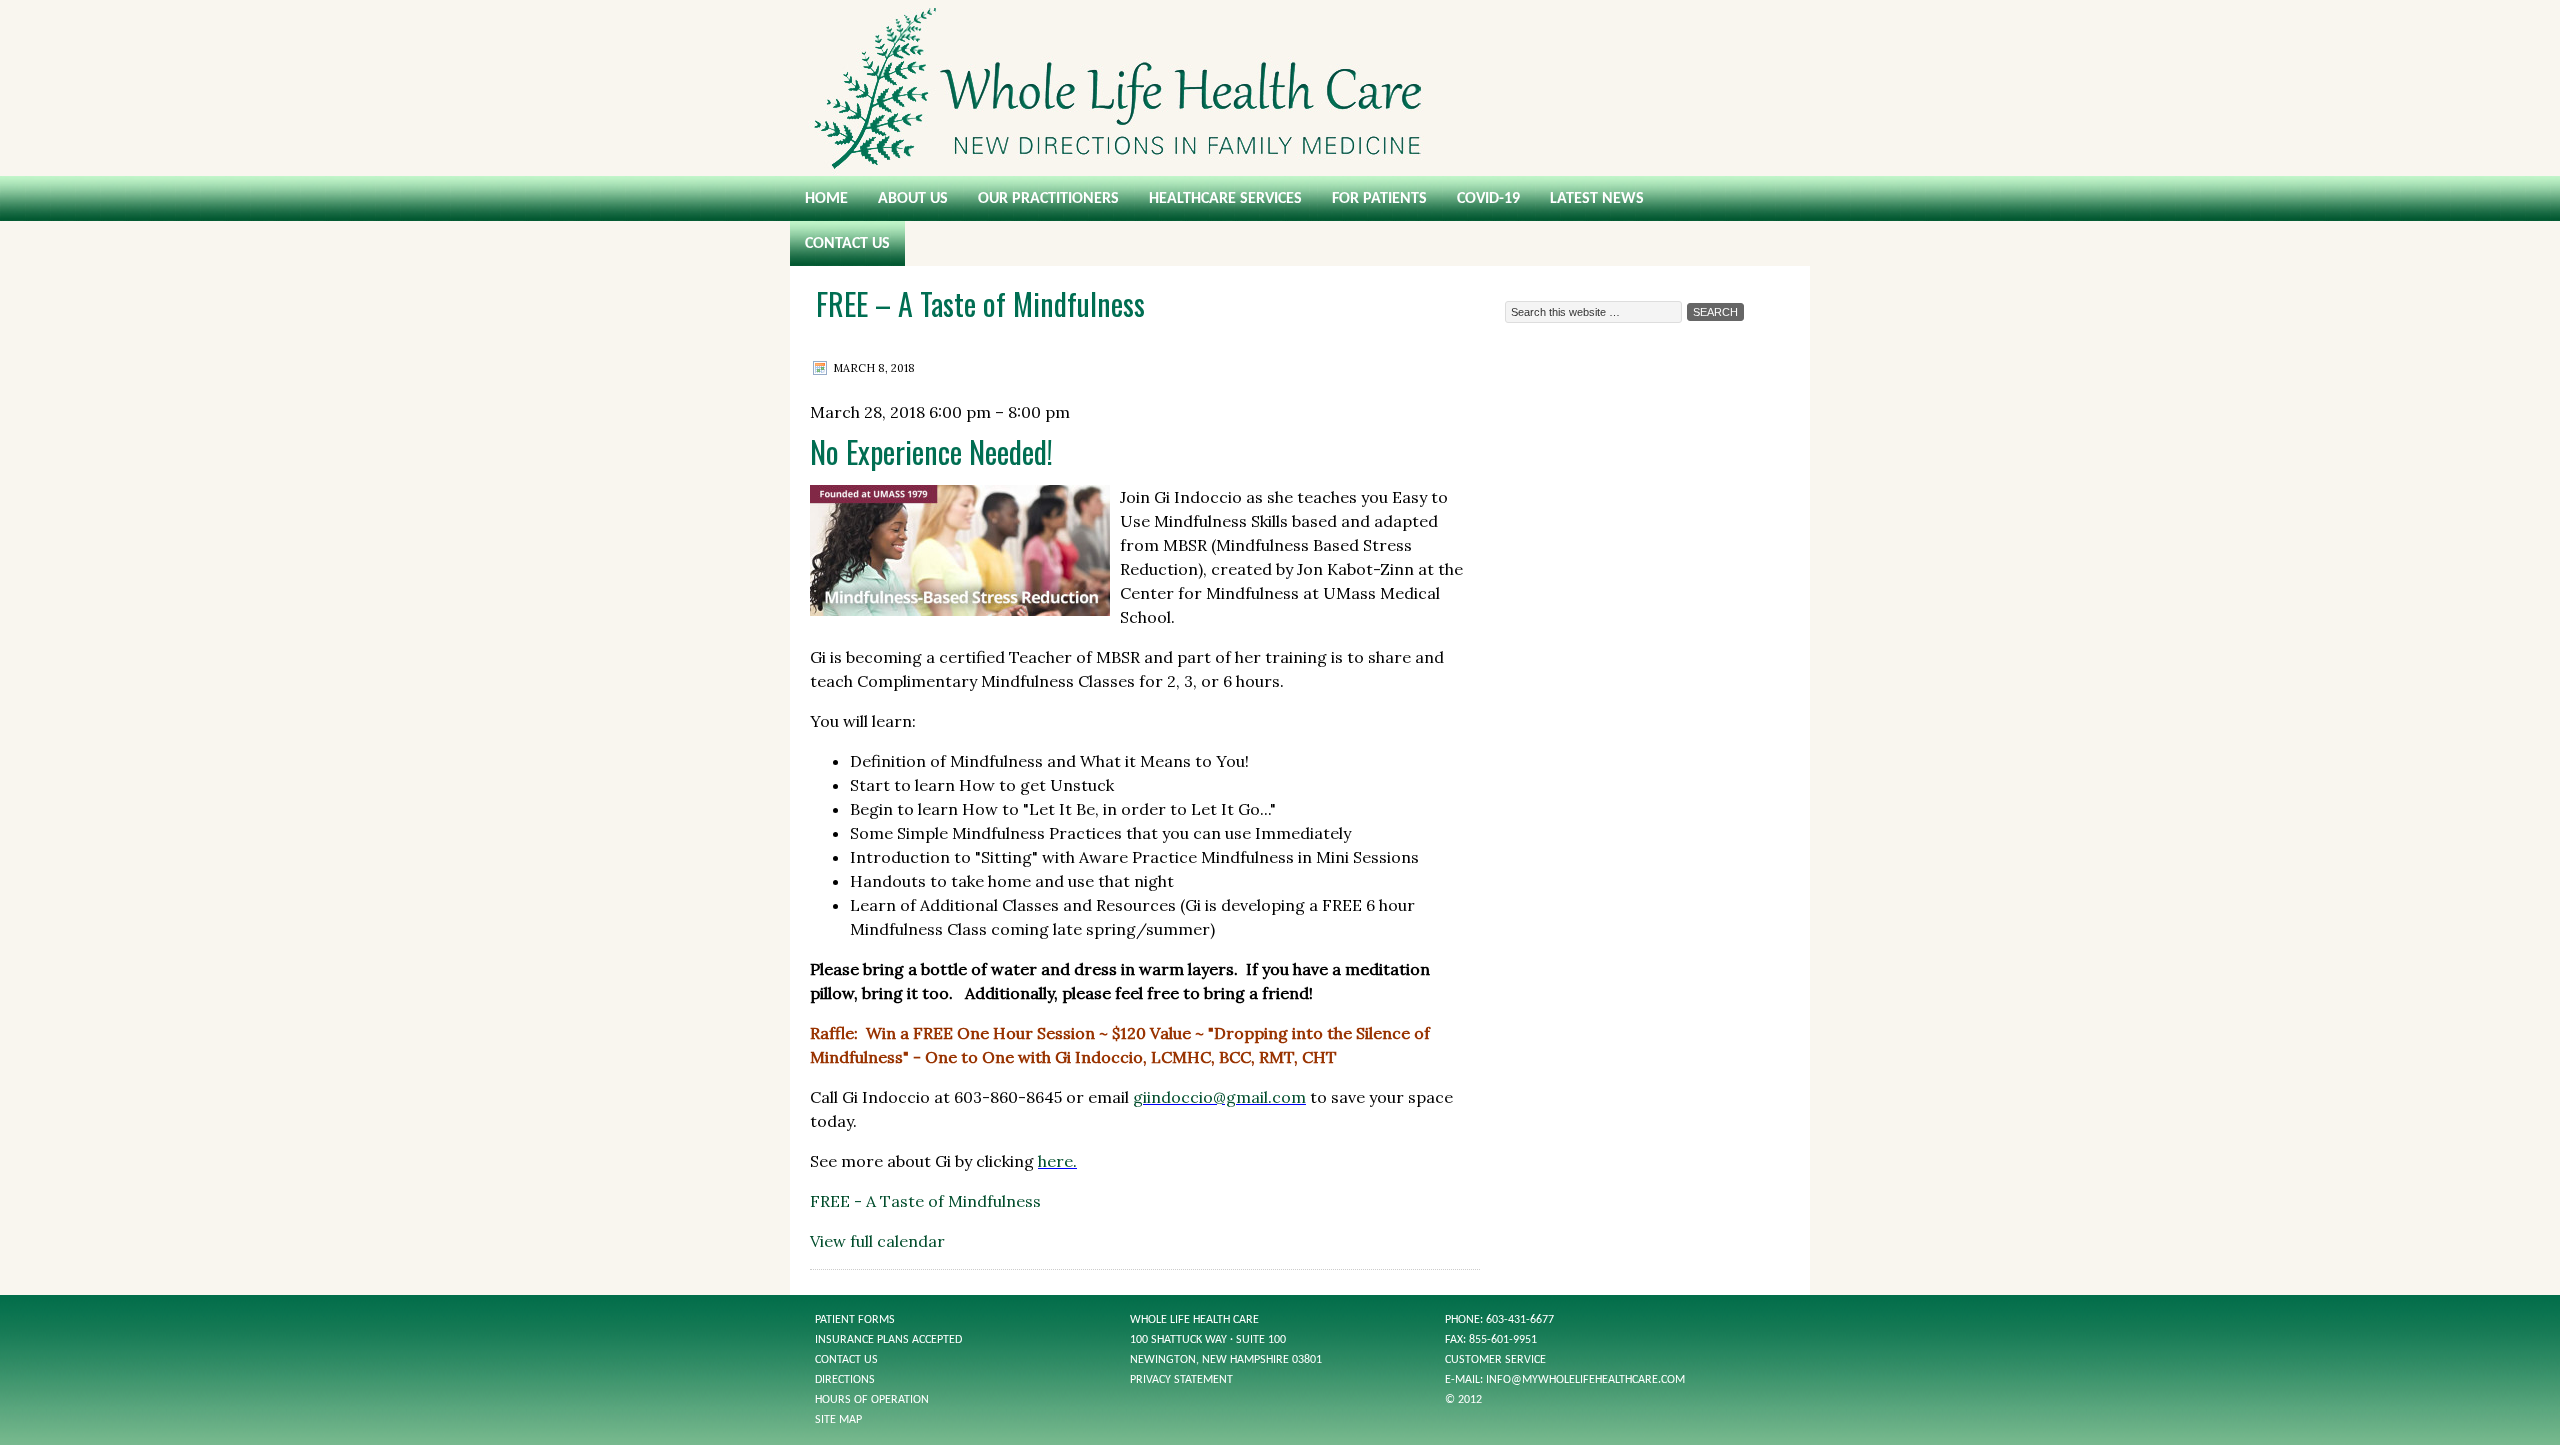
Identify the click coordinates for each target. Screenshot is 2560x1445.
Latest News (1597, 199)
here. (1057, 1161)
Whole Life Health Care (1280, 88)
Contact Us (847, 244)
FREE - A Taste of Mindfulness (925, 1201)
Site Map (838, 1420)
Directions (845, 1380)
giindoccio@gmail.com (1219, 1097)
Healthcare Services (1225, 199)
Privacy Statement (1181, 1380)
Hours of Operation (872, 1400)
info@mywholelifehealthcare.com (1585, 1380)
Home (826, 199)
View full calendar (877, 1241)
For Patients (1379, 199)
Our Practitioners (1048, 199)
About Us (913, 199)
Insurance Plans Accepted (888, 1340)
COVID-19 (1488, 199)
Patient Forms (855, 1320)
